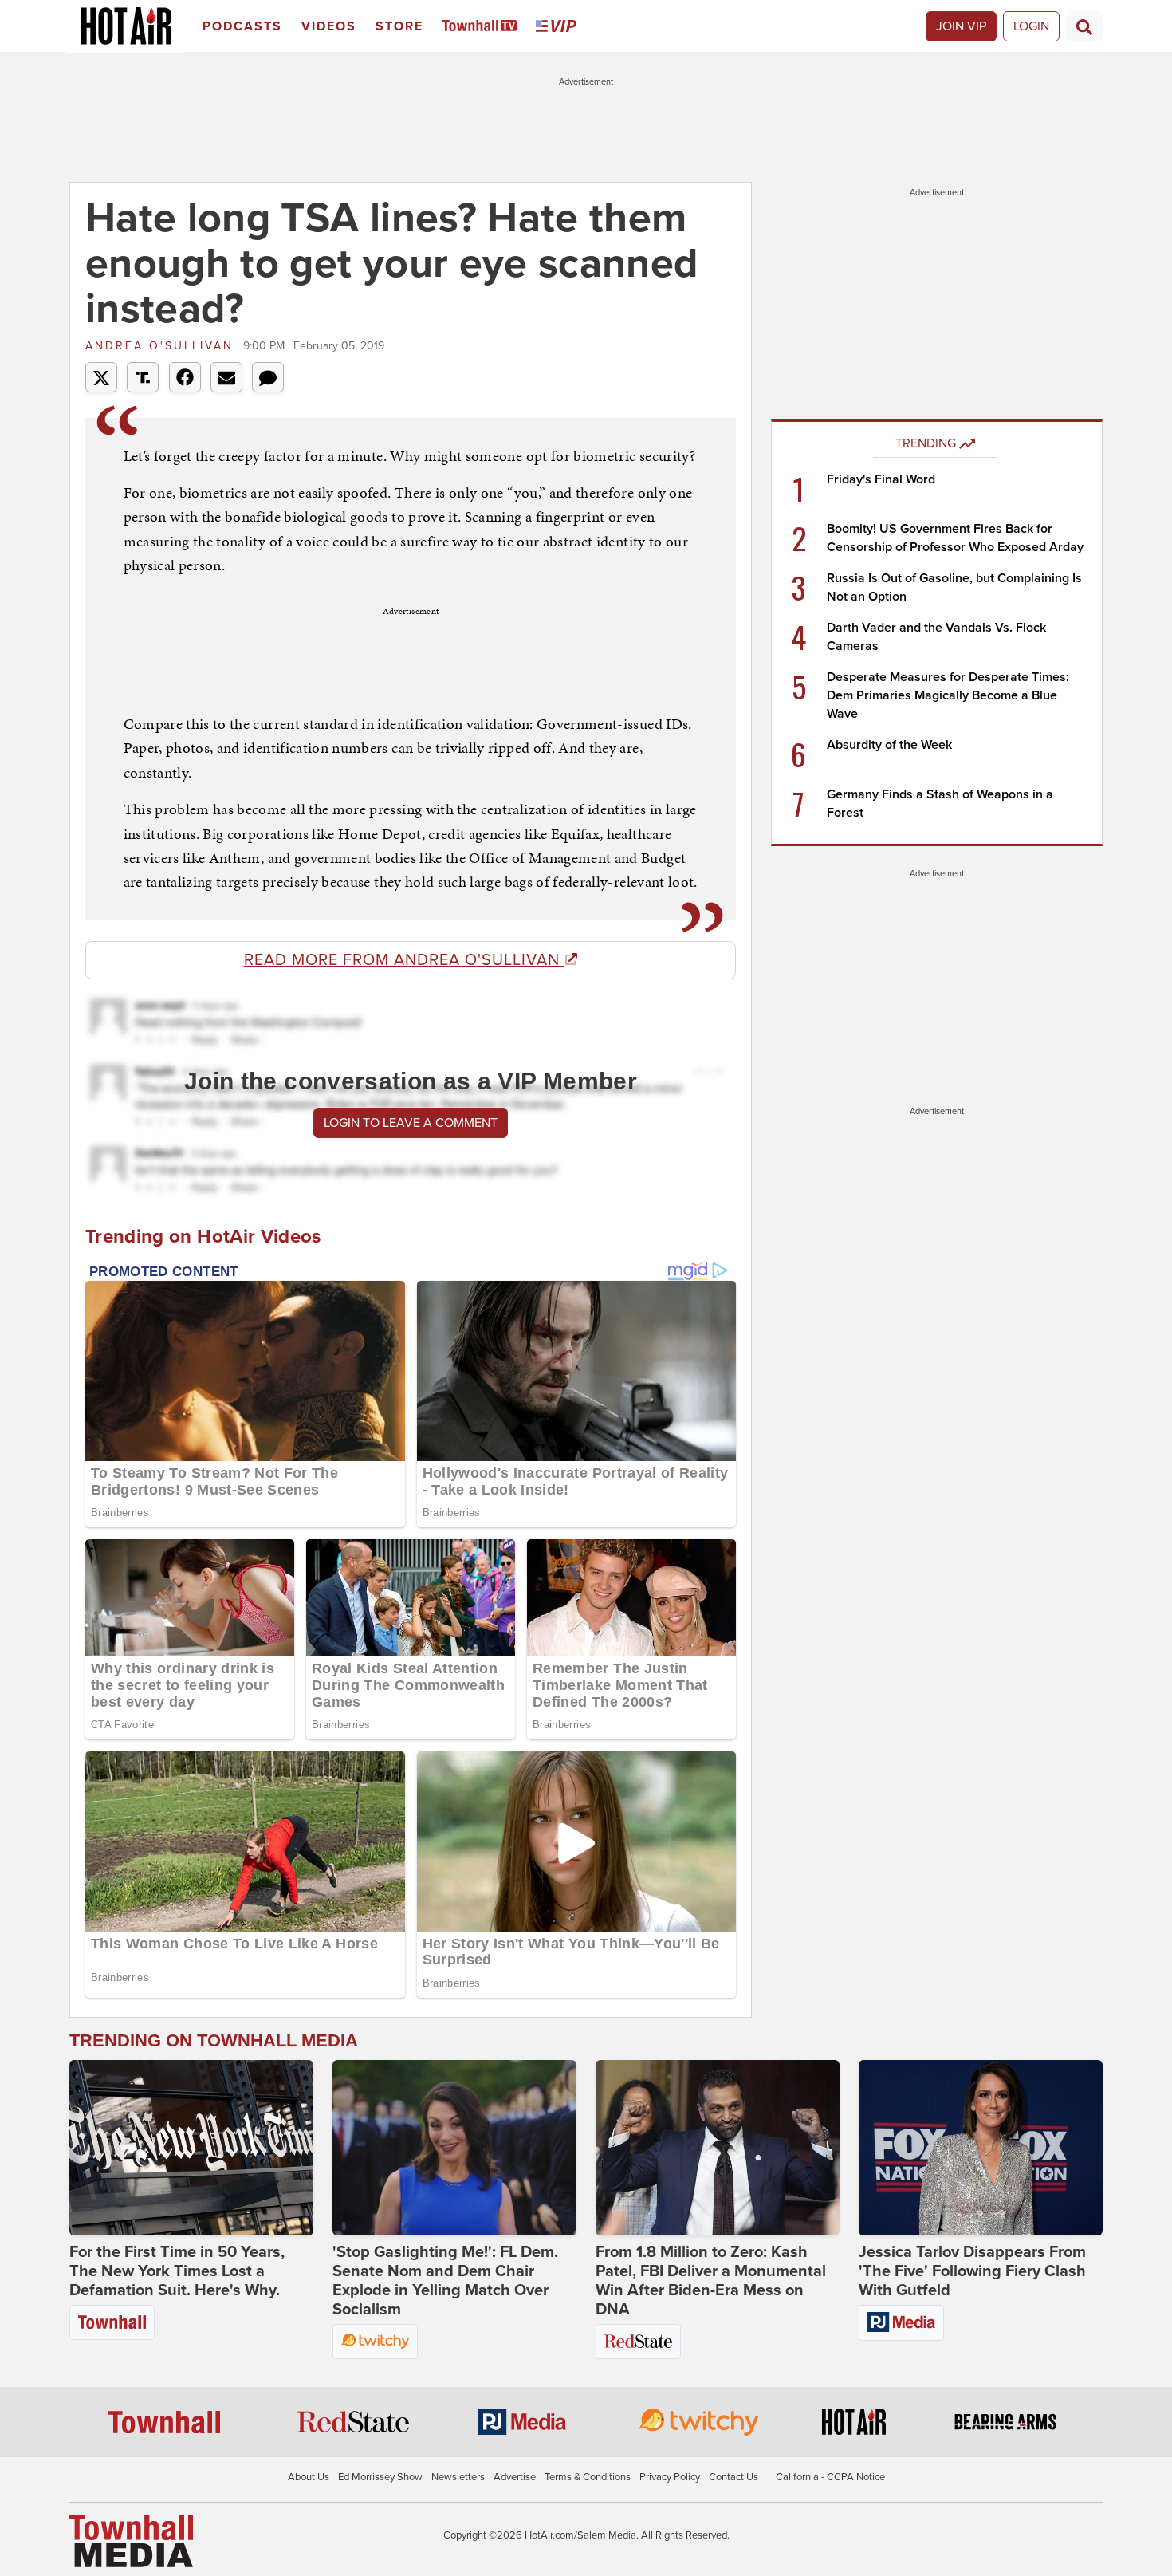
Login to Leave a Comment (411, 1123)
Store (399, 26)
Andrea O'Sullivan (162, 346)
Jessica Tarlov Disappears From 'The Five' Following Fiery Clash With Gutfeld (972, 2271)
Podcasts (242, 26)
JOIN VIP (961, 26)
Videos (329, 26)
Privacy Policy (670, 2477)
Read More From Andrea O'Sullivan (404, 960)
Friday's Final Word (881, 479)
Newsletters (458, 2477)
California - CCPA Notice (830, 2477)
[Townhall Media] (131, 2541)
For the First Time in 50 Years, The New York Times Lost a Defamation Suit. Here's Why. (177, 2271)
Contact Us (733, 2477)
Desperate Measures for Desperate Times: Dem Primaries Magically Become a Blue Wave (948, 695)
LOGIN (1031, 26)
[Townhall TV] (483, 27)
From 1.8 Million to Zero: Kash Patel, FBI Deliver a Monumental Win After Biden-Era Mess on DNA (711, 2281)
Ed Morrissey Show (380, 2477)
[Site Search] (1084, 26)
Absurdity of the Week (889, 745)
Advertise (515, 2477)
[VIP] (559, 27)
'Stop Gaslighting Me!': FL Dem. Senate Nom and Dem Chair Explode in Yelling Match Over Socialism (445, 2281)
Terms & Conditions (588, 2477)
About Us (309, 2477)
